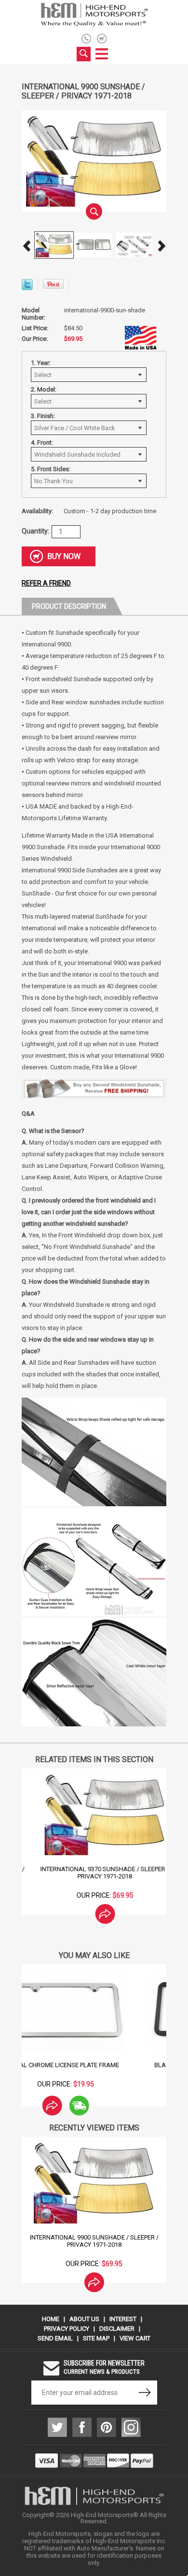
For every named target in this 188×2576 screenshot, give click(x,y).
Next (161, 246)
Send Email (55, 2338)
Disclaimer (117, 2329)
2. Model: (44, 389)
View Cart (135, 2338)
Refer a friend (46, 583)
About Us (84, 2319)
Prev (27, 246)
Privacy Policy (67, 2329)
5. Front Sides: (51, 469)
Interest (123, 2319)
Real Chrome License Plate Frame (94, 2065)
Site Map (96, 2338)
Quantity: (35, 531)
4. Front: (42, 442)
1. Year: (41, 363)
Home (51, 2319)
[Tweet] (27, 287)
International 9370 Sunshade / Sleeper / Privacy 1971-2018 (94, 1873)
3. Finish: (43, 416)
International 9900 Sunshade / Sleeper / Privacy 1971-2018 (94, 2241)
